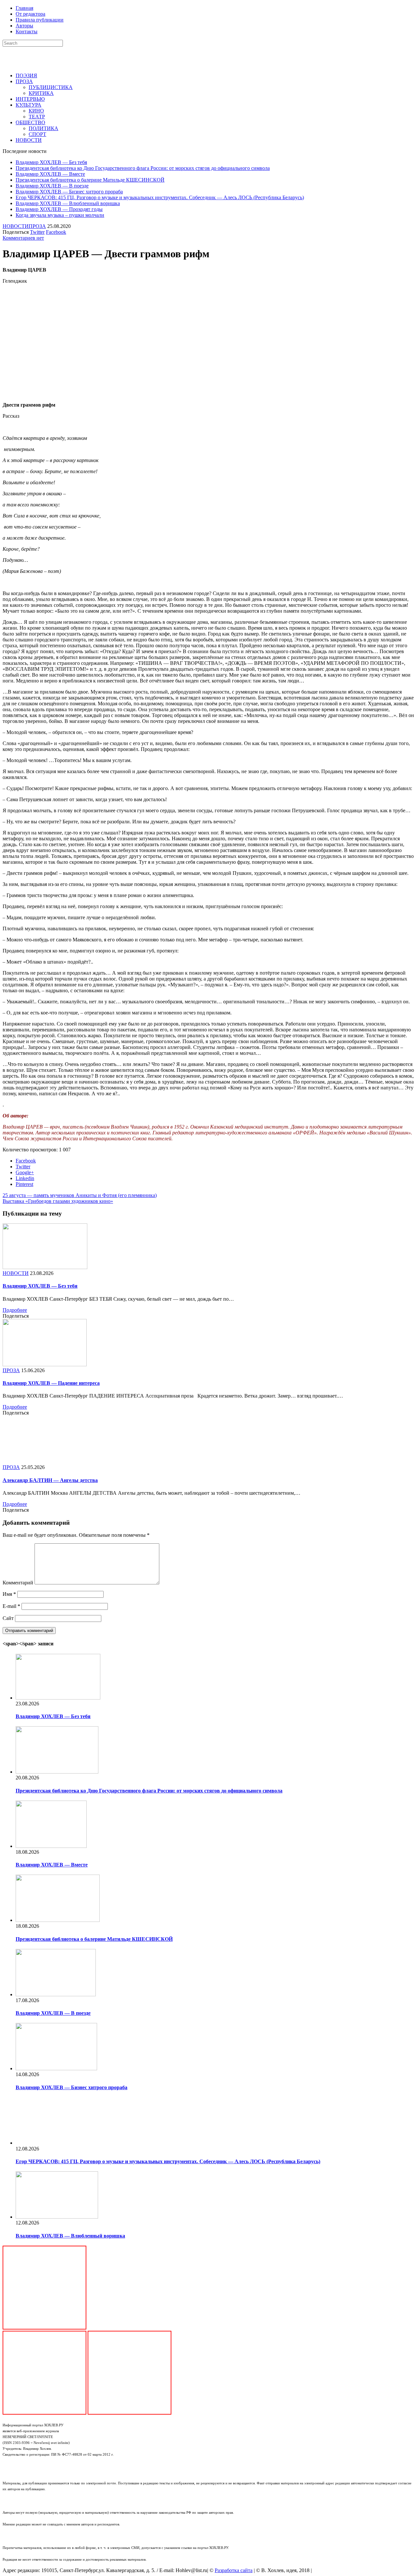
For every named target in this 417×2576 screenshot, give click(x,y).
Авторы (24, 26)
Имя (9, 1594)
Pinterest (24, 1184)
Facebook (56, 232)
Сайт (8, 1618)
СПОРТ (37, 134)
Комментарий (18, 1583)
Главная (24, 8)
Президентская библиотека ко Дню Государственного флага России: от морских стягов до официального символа (143, 168)
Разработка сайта (234, 2570)
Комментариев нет (23, 238)
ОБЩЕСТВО (30, 122)
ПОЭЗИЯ (26, 75)
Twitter (37, 232)
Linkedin (25, 1178)
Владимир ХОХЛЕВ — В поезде (52, 186)
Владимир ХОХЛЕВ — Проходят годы (59, 209)
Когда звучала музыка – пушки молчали (60, 215)
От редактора (30, 14)
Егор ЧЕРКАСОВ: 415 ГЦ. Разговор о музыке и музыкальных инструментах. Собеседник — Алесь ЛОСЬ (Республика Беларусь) (160, 197)
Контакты (27, 31)
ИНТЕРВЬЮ (30, 99)
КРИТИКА (41, 93)
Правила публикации (40, 20)
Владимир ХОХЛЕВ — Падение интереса (51, 1383)
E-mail (11, 1606)
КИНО (36, 111)
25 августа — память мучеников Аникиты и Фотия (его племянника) (80, 1195)
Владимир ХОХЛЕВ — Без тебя (51, 162)
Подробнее (15, 1310)
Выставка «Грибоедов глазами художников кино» (58, 1201)
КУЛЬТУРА (29, 105)
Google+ (25, 1172)
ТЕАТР (37, 117)
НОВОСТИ (29, 140)
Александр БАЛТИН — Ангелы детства (50, 1480)
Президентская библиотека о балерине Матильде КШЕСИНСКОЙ (90, 180)
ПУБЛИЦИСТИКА (51, 87)
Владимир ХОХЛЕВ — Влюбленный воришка (68, 203)
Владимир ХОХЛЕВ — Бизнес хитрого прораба (69, 192)
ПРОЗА (24, 81)
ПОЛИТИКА (43, 128)
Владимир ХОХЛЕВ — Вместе (50, 174)
